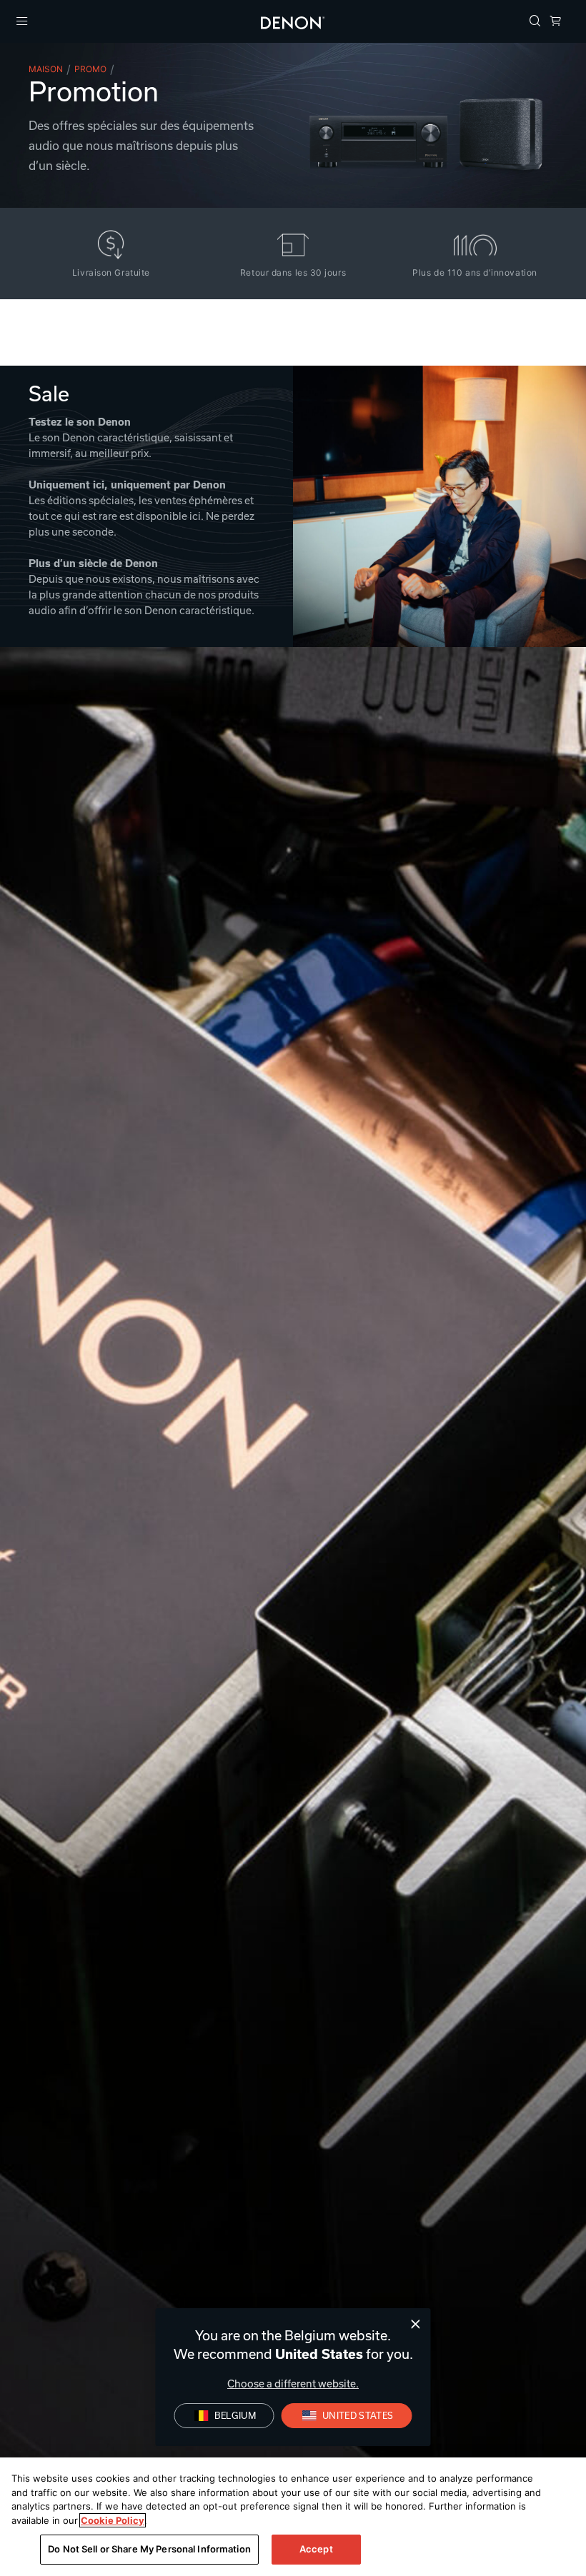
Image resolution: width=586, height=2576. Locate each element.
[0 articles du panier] (555, 22)
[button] (535, 22)
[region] (293, 2517)
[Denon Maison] (293, 21)
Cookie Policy (113, 2520)
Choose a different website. (293, 2384)
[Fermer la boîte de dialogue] (416, 2324)
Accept (316, 2549)
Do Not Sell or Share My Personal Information (149, 2549)
